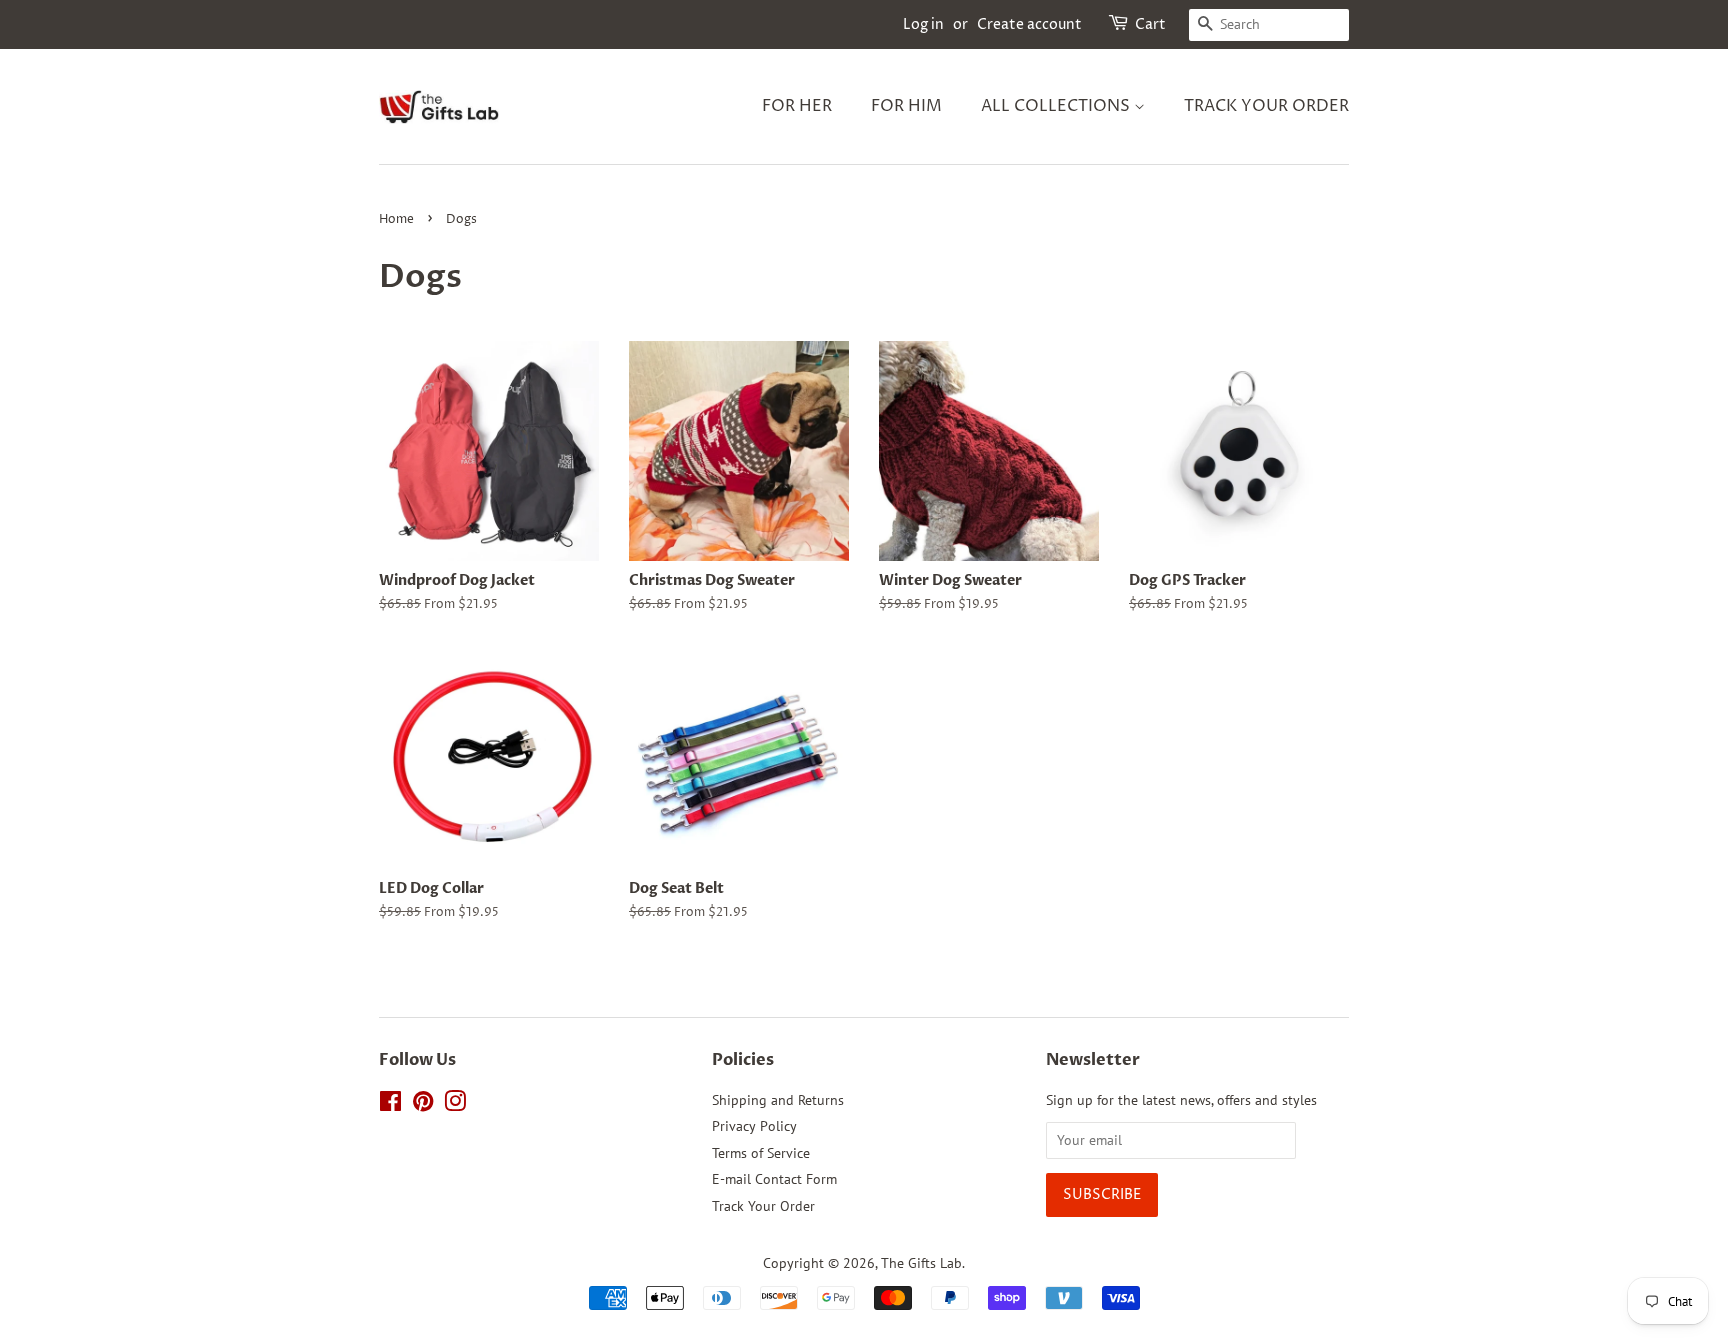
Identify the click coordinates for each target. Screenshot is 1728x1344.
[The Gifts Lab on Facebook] (390, 1105)
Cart (1150, 24)
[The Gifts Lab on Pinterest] (423, 1105)
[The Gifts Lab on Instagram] (455, 1105)
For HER (797, 106)
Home (396, 219)
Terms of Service (761, 1153)
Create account (1029, 24)
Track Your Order (1266, 106)
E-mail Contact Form (774, 1179)
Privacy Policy (754, 1126)
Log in (923, 24)
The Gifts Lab (921, 1263)
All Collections (1057, 106)
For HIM (906, 106)
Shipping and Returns (778, 1100)
